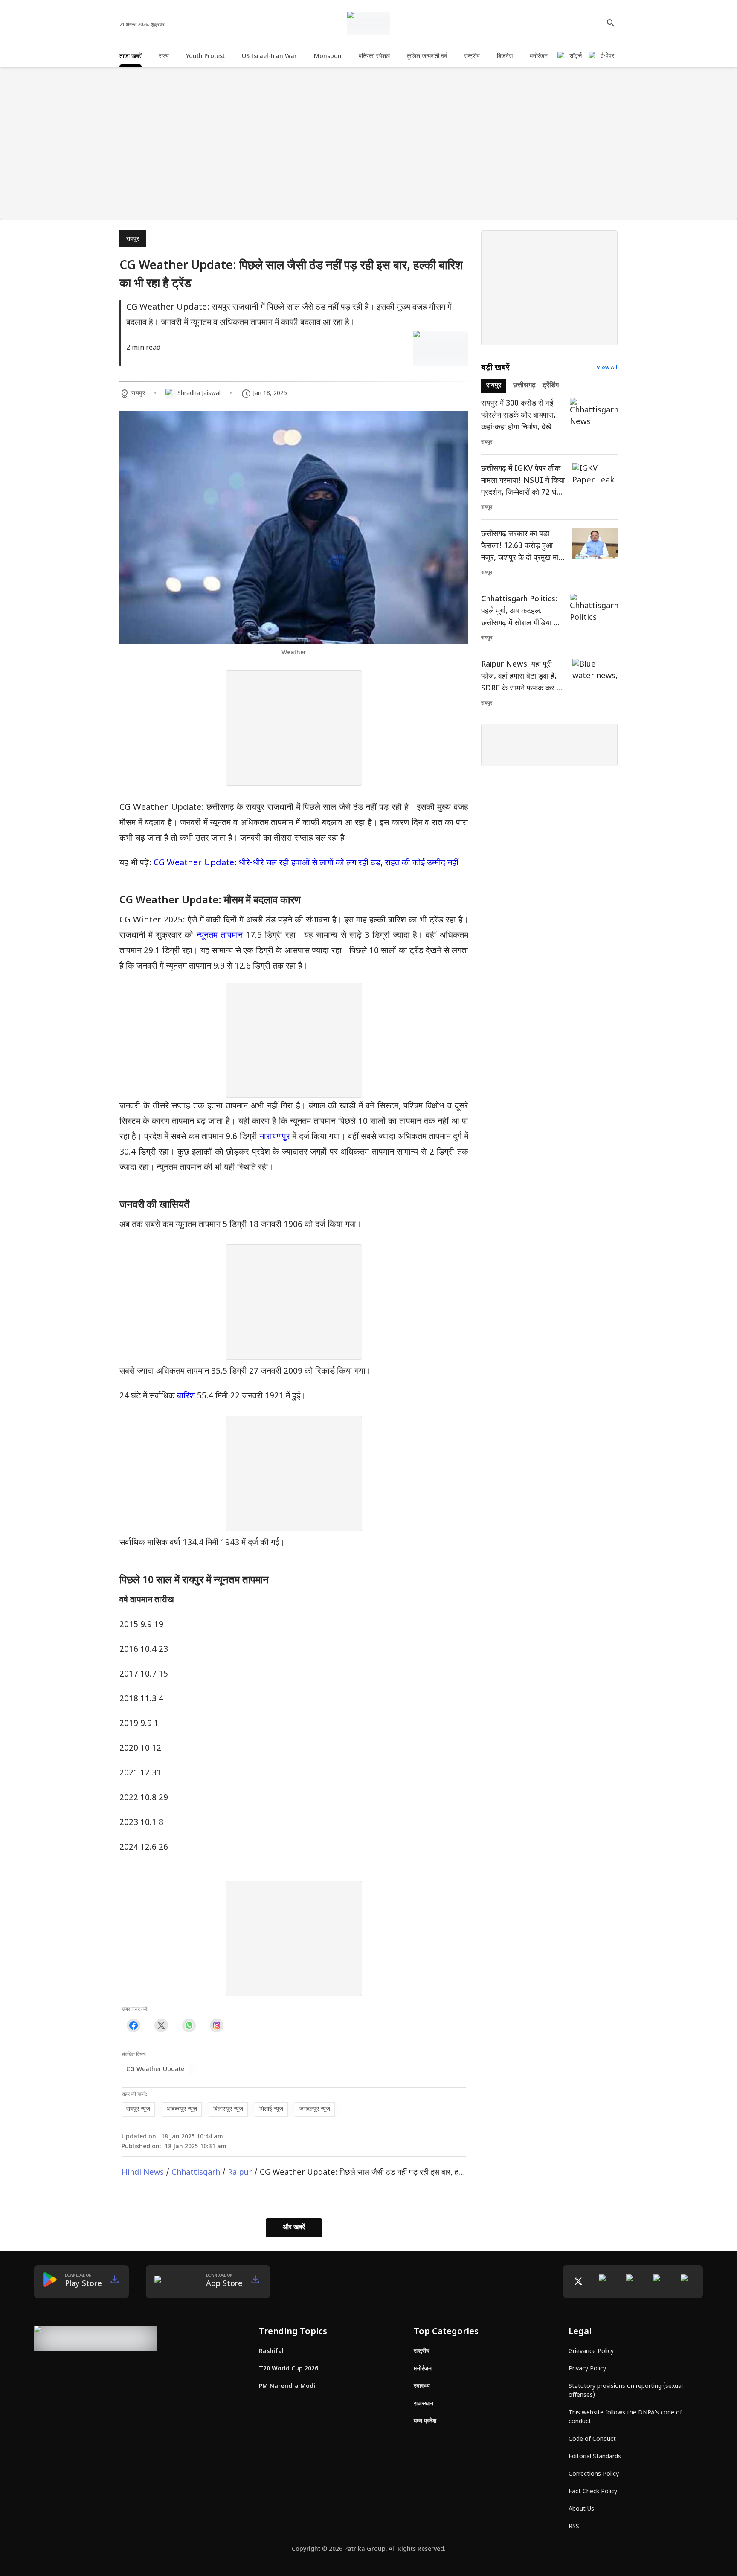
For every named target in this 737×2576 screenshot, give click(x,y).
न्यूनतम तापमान (220, 936)
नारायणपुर (276, 1137)
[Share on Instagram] (216, 2026)
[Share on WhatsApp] (189, 2026)
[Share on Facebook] (133, 2026)
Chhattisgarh (196, 2173)
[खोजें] (611, 23)
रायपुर (133, 239)
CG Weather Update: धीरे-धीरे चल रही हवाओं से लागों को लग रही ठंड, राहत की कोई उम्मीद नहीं (306, 863)
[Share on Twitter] (161, 2026)
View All (607, 368)
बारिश (187, 1396)
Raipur (240, 2173)
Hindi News (143, 2173)
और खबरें (294, 2228)
